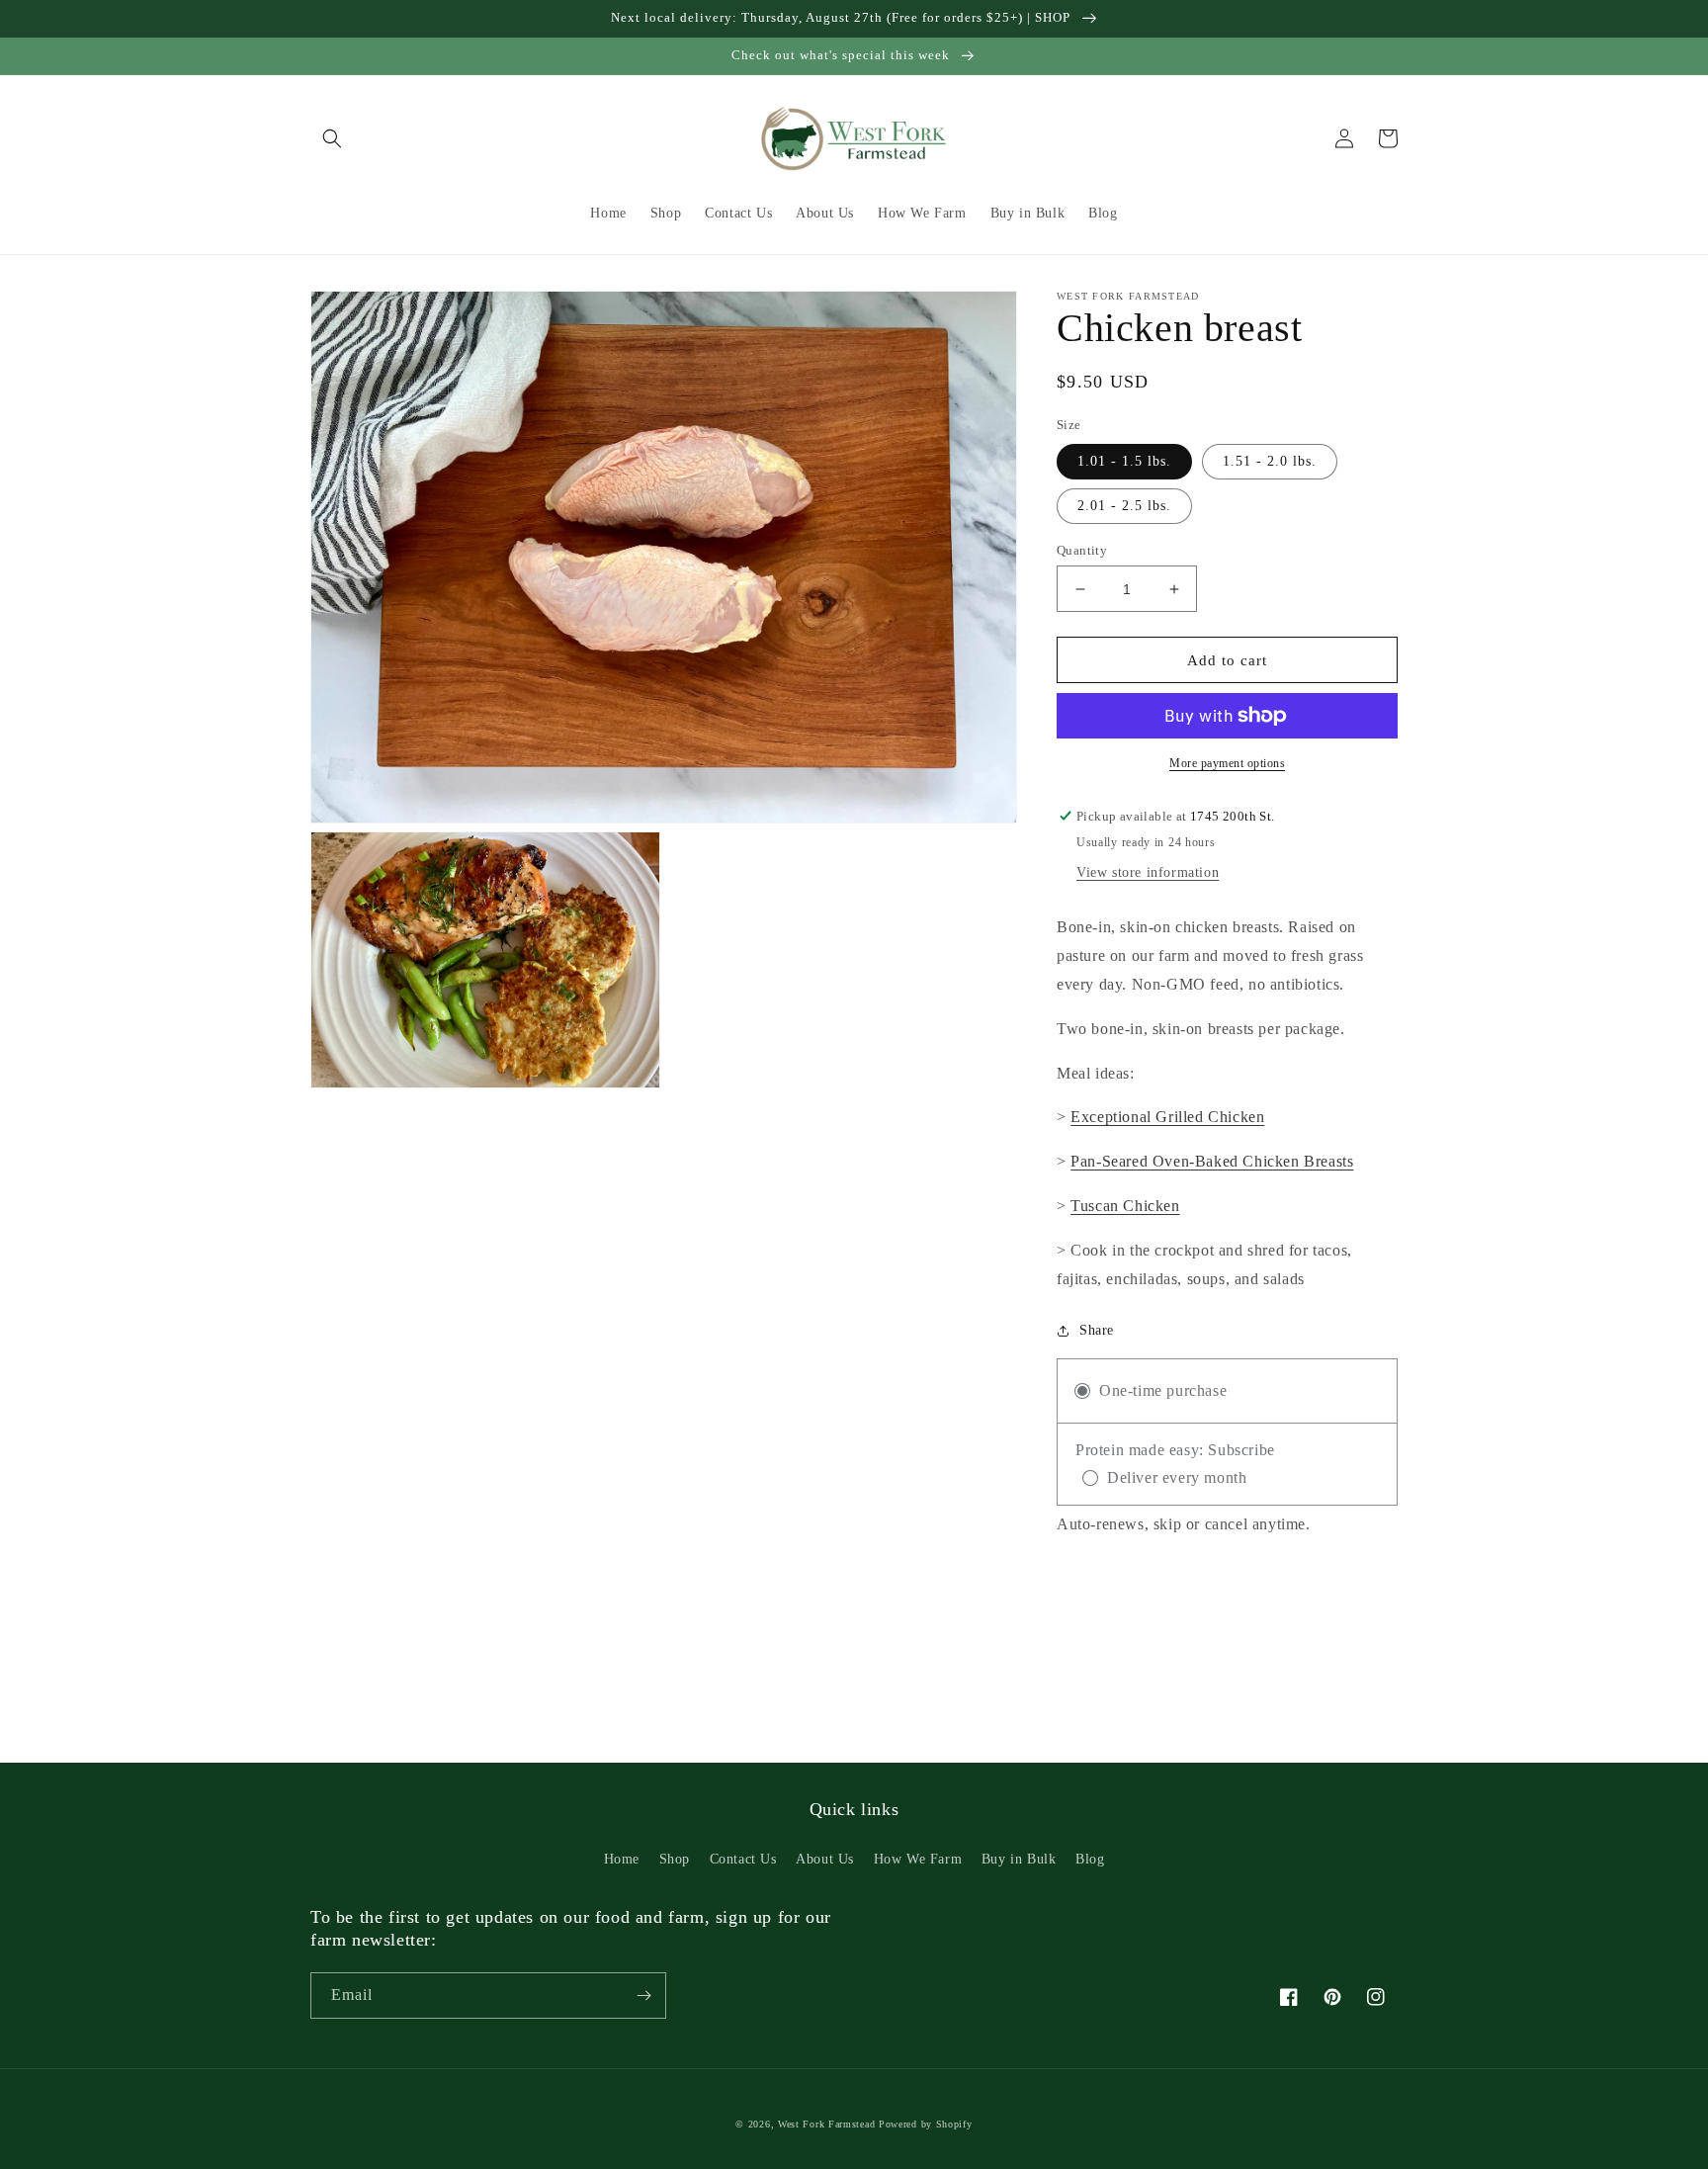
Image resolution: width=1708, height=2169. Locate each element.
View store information (1148, 872)
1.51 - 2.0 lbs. (1270, 461)
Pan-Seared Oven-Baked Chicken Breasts (1212, 1161)
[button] (332, 138)
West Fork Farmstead (826, 2124)
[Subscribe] (643, 1995)
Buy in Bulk (1019, 1859)
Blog (1090, 1859)
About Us (825, 1859)
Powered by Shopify (926, 2124)
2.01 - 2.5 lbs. (1124, 506)
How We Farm (918, 1859)
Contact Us (743, 1859)
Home (622, 1859)
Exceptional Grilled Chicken (1167, 1117)
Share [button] (1097, 1330)
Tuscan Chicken (1125, 1206)
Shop (675, 1859)
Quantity (1082, 550)
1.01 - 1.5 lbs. (1124, 461)
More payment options (1227, 763)
